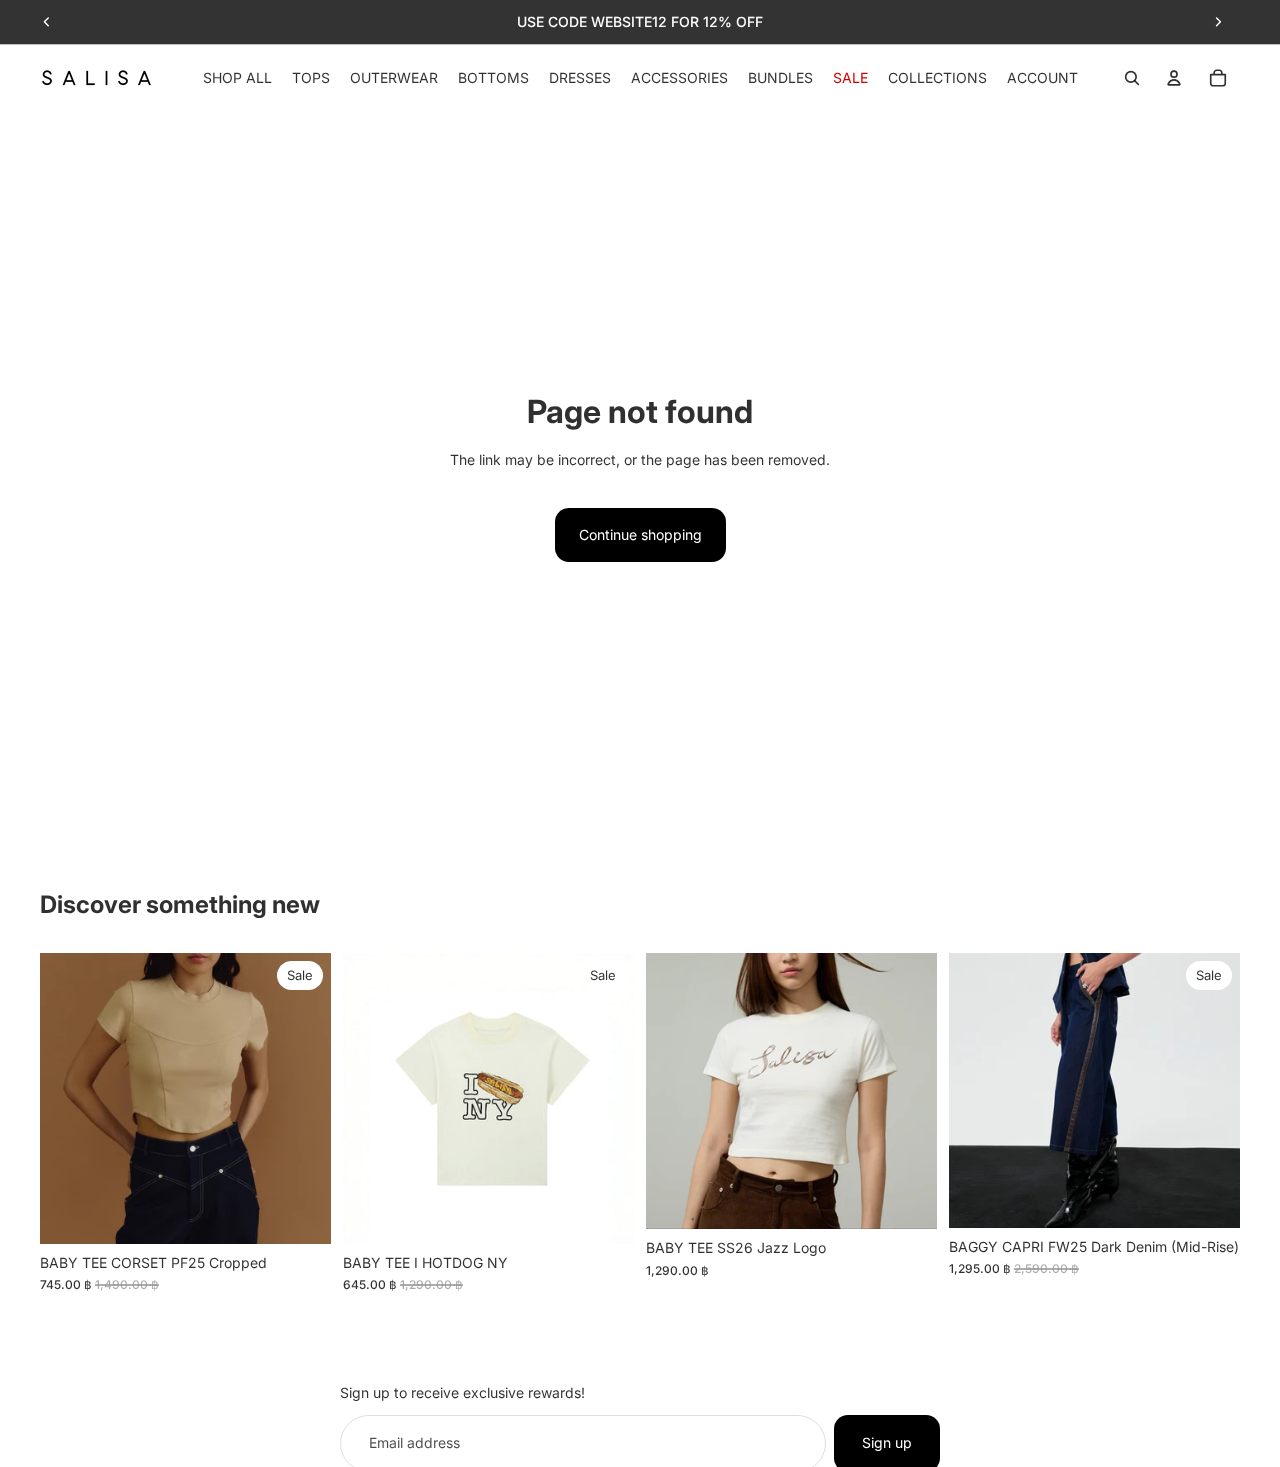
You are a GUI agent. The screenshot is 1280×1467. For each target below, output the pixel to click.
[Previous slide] (47, 22)
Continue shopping (640, 534)
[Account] (1174, 78)
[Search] (1132, 78)
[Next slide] (1218, 22)
